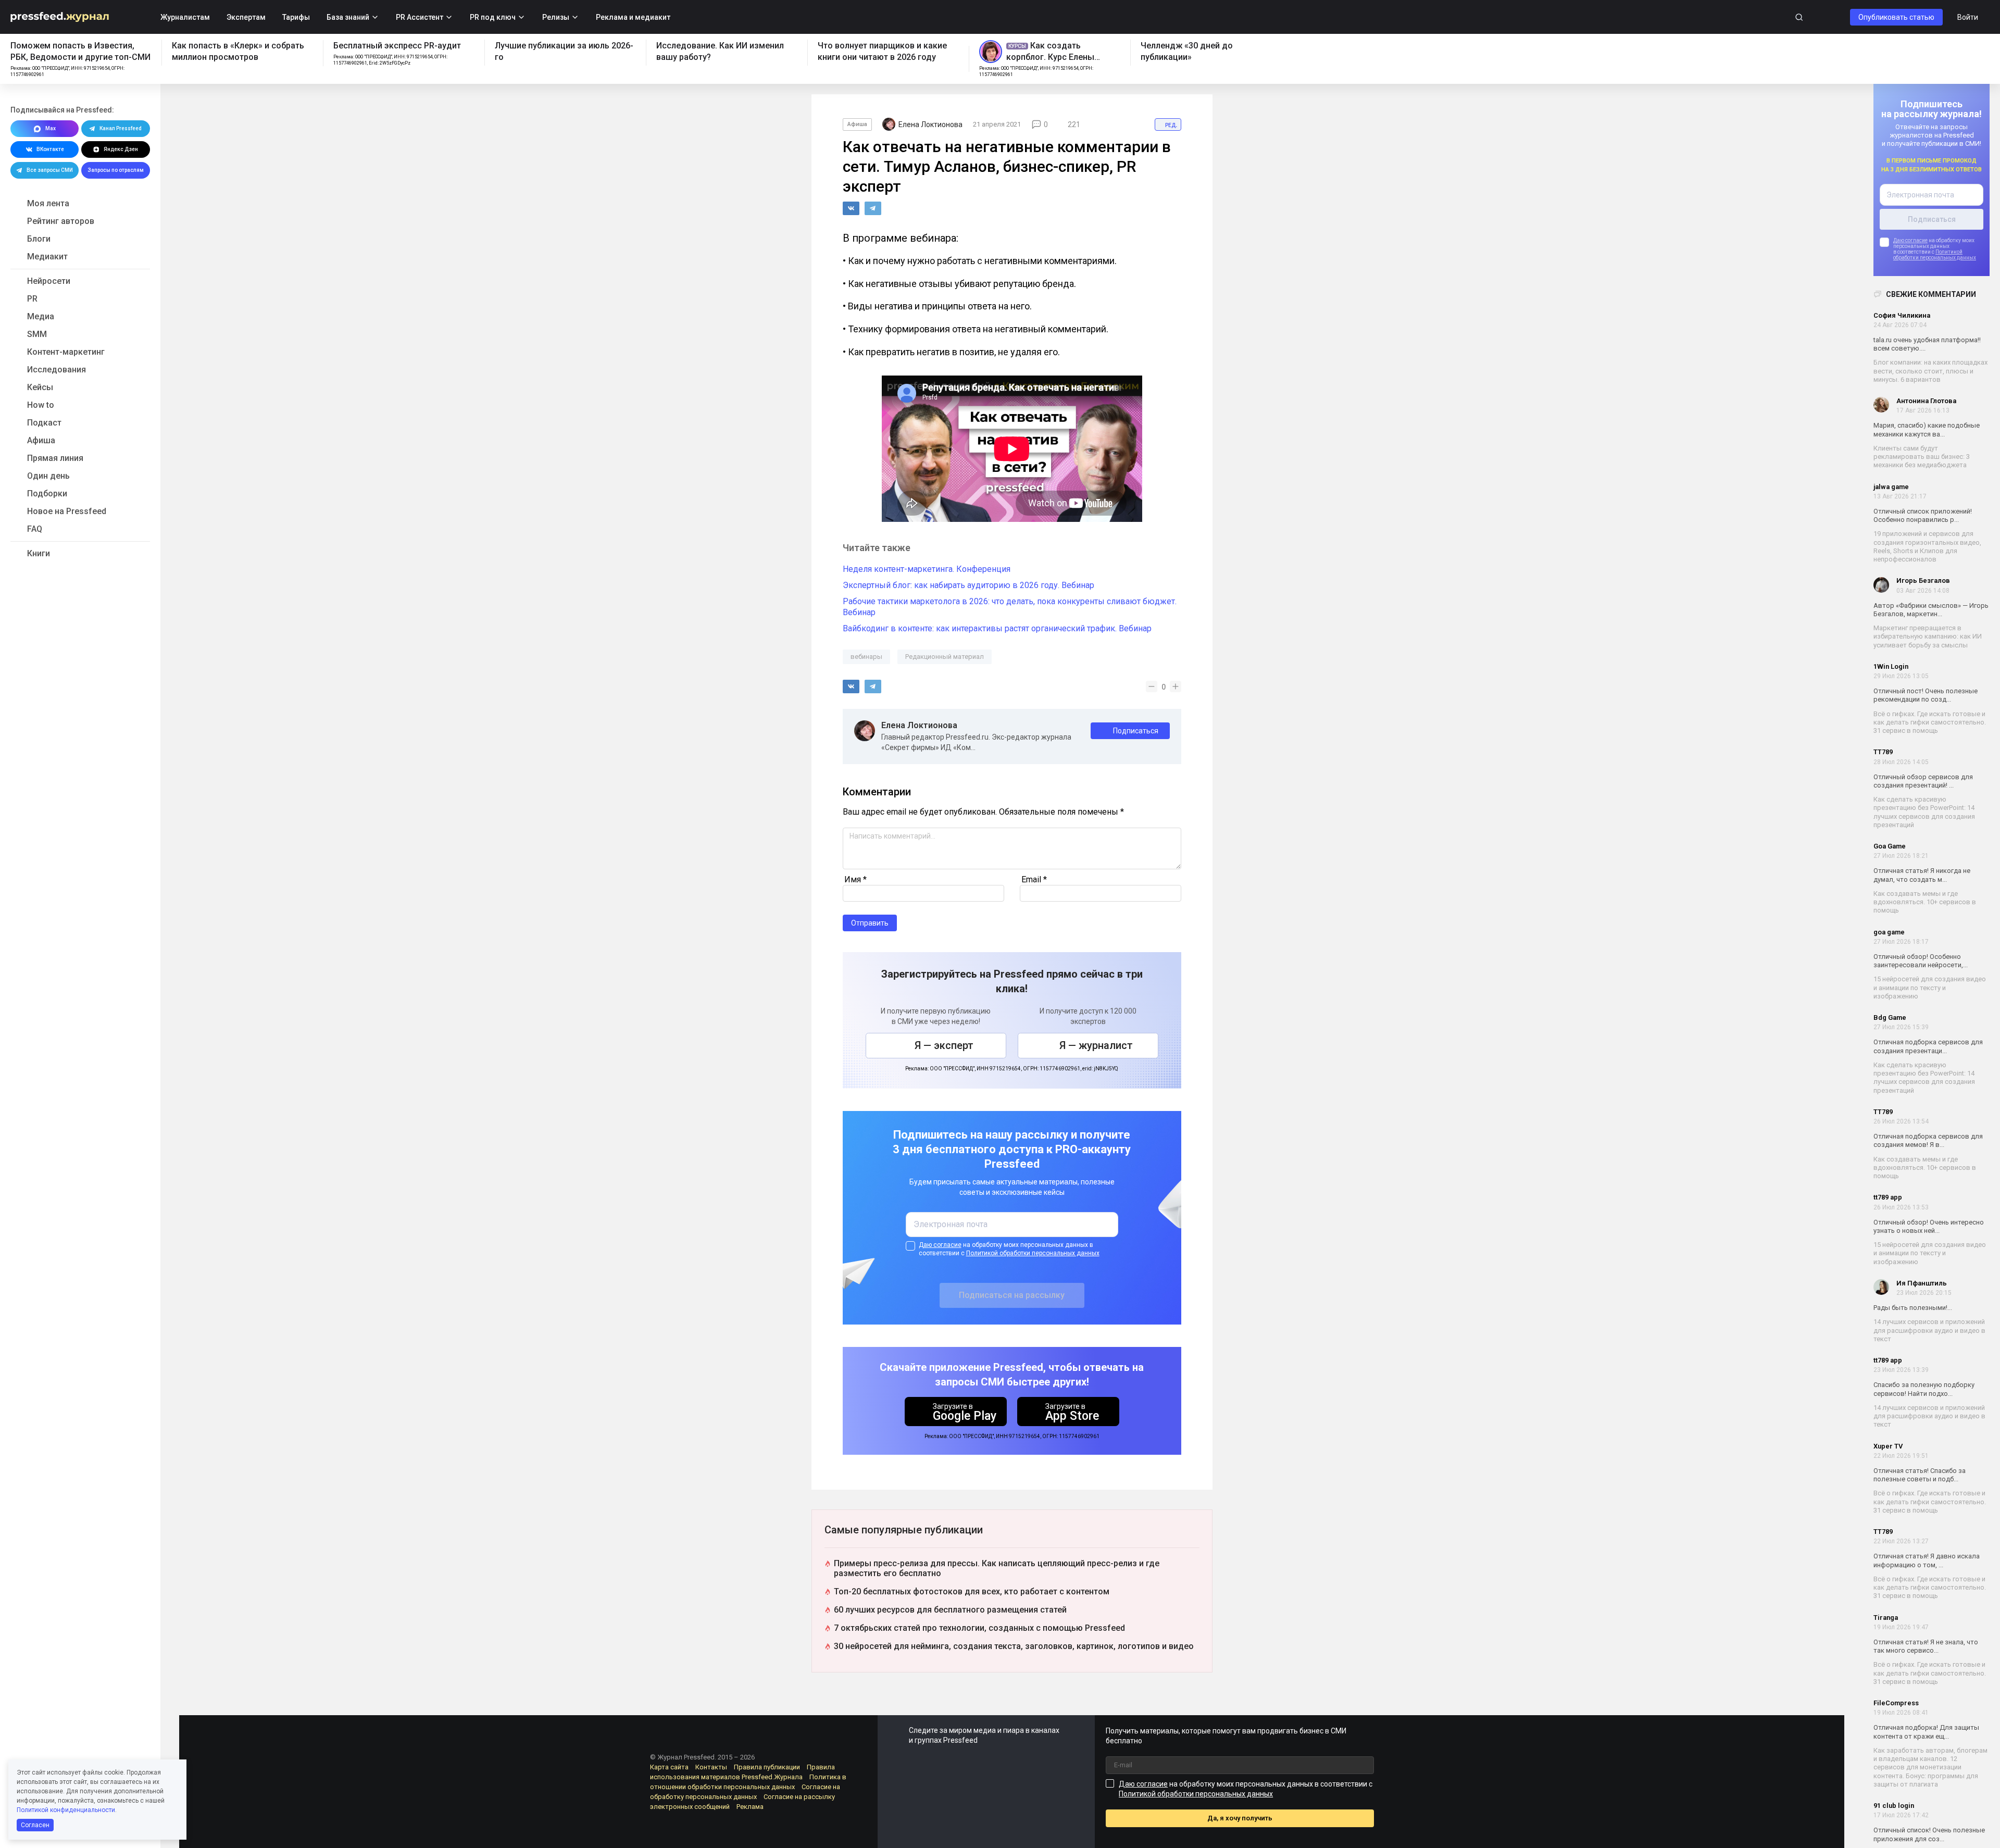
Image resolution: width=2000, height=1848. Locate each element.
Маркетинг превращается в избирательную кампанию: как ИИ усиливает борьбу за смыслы (1928, 636)
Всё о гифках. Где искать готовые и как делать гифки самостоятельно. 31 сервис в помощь (1930, 722)
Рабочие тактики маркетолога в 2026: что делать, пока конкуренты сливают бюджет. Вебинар (1010, 607)
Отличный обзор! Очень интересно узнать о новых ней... (1929, 1226)
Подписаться (1136, 731)
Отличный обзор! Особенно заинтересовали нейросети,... (1921, 961)
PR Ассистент (420, 17)
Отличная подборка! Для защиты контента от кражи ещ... (1926, 1732)
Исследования (57, 370)
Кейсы (40, 387)
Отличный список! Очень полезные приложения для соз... (1929, 1835)
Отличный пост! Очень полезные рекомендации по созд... (1926, 695)
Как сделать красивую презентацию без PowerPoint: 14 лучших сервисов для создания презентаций (1924, 812)
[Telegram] (873, 208)
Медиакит (47, 257)
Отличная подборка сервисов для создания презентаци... (1928, 1047)
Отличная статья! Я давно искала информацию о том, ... (1927, 1561)
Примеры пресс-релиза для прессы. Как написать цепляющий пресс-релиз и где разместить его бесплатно (997, 1568)
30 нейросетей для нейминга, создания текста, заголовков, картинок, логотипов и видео (1014, 1646)
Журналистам (185, 17)
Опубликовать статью (1896, 17)
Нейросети (49, 281)
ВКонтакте (50, 149)
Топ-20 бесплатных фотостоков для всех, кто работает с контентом (972, 1591)
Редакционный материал (945, 657)
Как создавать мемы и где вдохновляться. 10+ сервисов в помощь (1925, 902)
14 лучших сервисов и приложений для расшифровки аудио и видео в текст (1929, 1331)
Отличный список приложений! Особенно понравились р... (1923, 515)
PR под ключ (493, 17)
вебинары (866, 657)
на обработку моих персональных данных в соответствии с (1009, 1249)
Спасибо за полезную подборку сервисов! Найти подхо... (1924, 1389)
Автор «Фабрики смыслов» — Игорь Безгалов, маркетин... (1931, 610)
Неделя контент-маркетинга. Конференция (927, 569)
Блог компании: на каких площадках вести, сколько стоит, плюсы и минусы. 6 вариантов (1930, 371)
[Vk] (851, 208)
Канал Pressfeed (121, 128)
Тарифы (296, 17)
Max (51, 128)
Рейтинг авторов (61, 221)
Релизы (556, 17)
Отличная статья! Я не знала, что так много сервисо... (1926, 1646)
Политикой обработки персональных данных (1935, 255)
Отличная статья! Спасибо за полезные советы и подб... (1920, 1475)
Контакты (711, 1767)
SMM (37, 334)
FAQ (35, 529)
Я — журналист (1096, 1045)
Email (1034, 879)
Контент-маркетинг (66, 352)
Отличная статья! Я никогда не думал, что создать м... (1922, 875)
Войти (1968, 17)
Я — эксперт (944, 1045)
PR (32, 299)
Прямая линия (55, 458)
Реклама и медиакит (633, 17)
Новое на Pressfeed (67, 511)
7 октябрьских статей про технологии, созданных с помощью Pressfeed (979, 1628)
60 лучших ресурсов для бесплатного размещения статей (950, 1610)
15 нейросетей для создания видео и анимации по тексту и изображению (1930, 988)
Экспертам (246, 17)
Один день (48, 476)
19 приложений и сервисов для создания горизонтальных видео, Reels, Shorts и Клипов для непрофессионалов (1927, 547)
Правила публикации (767, 1767)
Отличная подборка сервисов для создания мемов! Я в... (1928, 1140)
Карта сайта (669, 1767)
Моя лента (48, 203)
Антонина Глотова (1926, 401)
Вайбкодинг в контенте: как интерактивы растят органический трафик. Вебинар (997, 628)
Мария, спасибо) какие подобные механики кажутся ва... (1927, 430)
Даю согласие (1910, 241)
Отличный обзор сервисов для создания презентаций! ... (1923, 781)
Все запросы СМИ (50, 170)
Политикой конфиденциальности (66, 1810)
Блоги (39, 239)
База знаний (348, 17)
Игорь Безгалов (1923, 581)
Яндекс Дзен (121, 149)
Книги (39, 553)
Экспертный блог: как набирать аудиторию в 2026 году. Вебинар (968, 585)
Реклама (750, 1807)
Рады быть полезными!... (1913, 1308)
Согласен (35, 1825)
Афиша (41, 440)
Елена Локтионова (919, 726)
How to (41, 405)
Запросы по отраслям (116, 170)
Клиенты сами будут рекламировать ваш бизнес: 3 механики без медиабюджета (1922, 457)
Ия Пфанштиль (1922, 1283)
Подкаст (44, 423)
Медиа (41, 316)
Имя (855, 879)
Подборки (47, 494)
